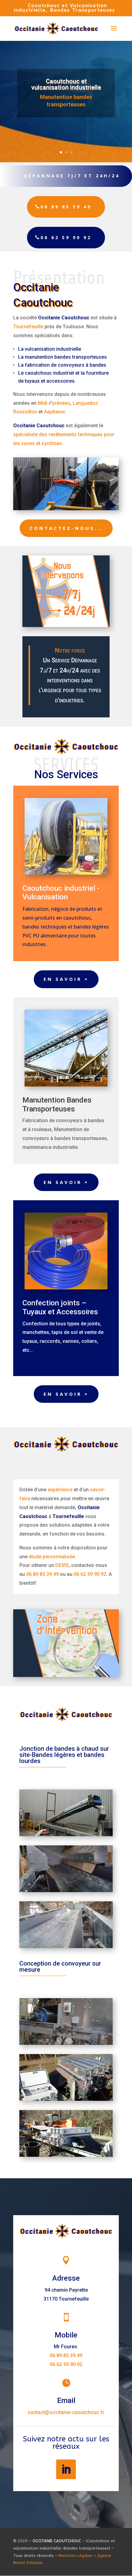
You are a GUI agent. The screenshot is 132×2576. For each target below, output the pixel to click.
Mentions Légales (76, 2556)
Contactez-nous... (66, 528)
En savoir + (66, 979)
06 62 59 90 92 (66, 237)
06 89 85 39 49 (66, 207)
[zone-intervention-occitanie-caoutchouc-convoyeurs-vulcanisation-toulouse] (66, 1676)
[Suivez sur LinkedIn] (66, 2469)
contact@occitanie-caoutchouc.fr (66, 2412)
